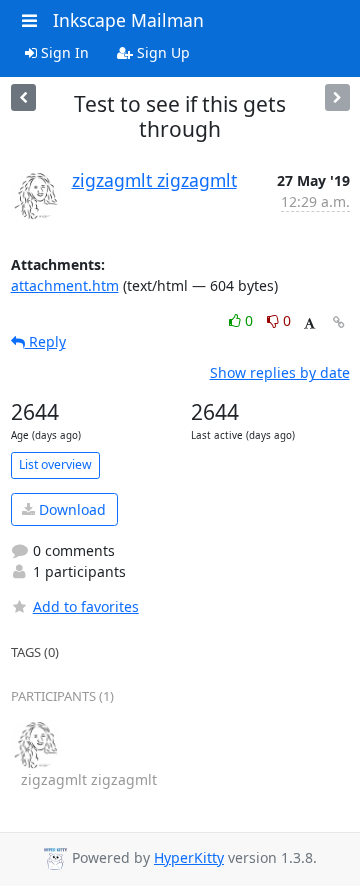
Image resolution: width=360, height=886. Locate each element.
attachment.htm (65, 285)
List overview (55, 464)
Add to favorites (86, 606)
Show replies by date (280, 372)
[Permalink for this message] (339, 322)
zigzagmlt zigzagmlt (154, 180)
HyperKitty (189, 857)
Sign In (63, 52)
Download (70, 509)
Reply (45, 341)
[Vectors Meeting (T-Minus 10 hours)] (23, 97)
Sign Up (161, 52)
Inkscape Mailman (128, 20)
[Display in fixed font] (309, 323)
